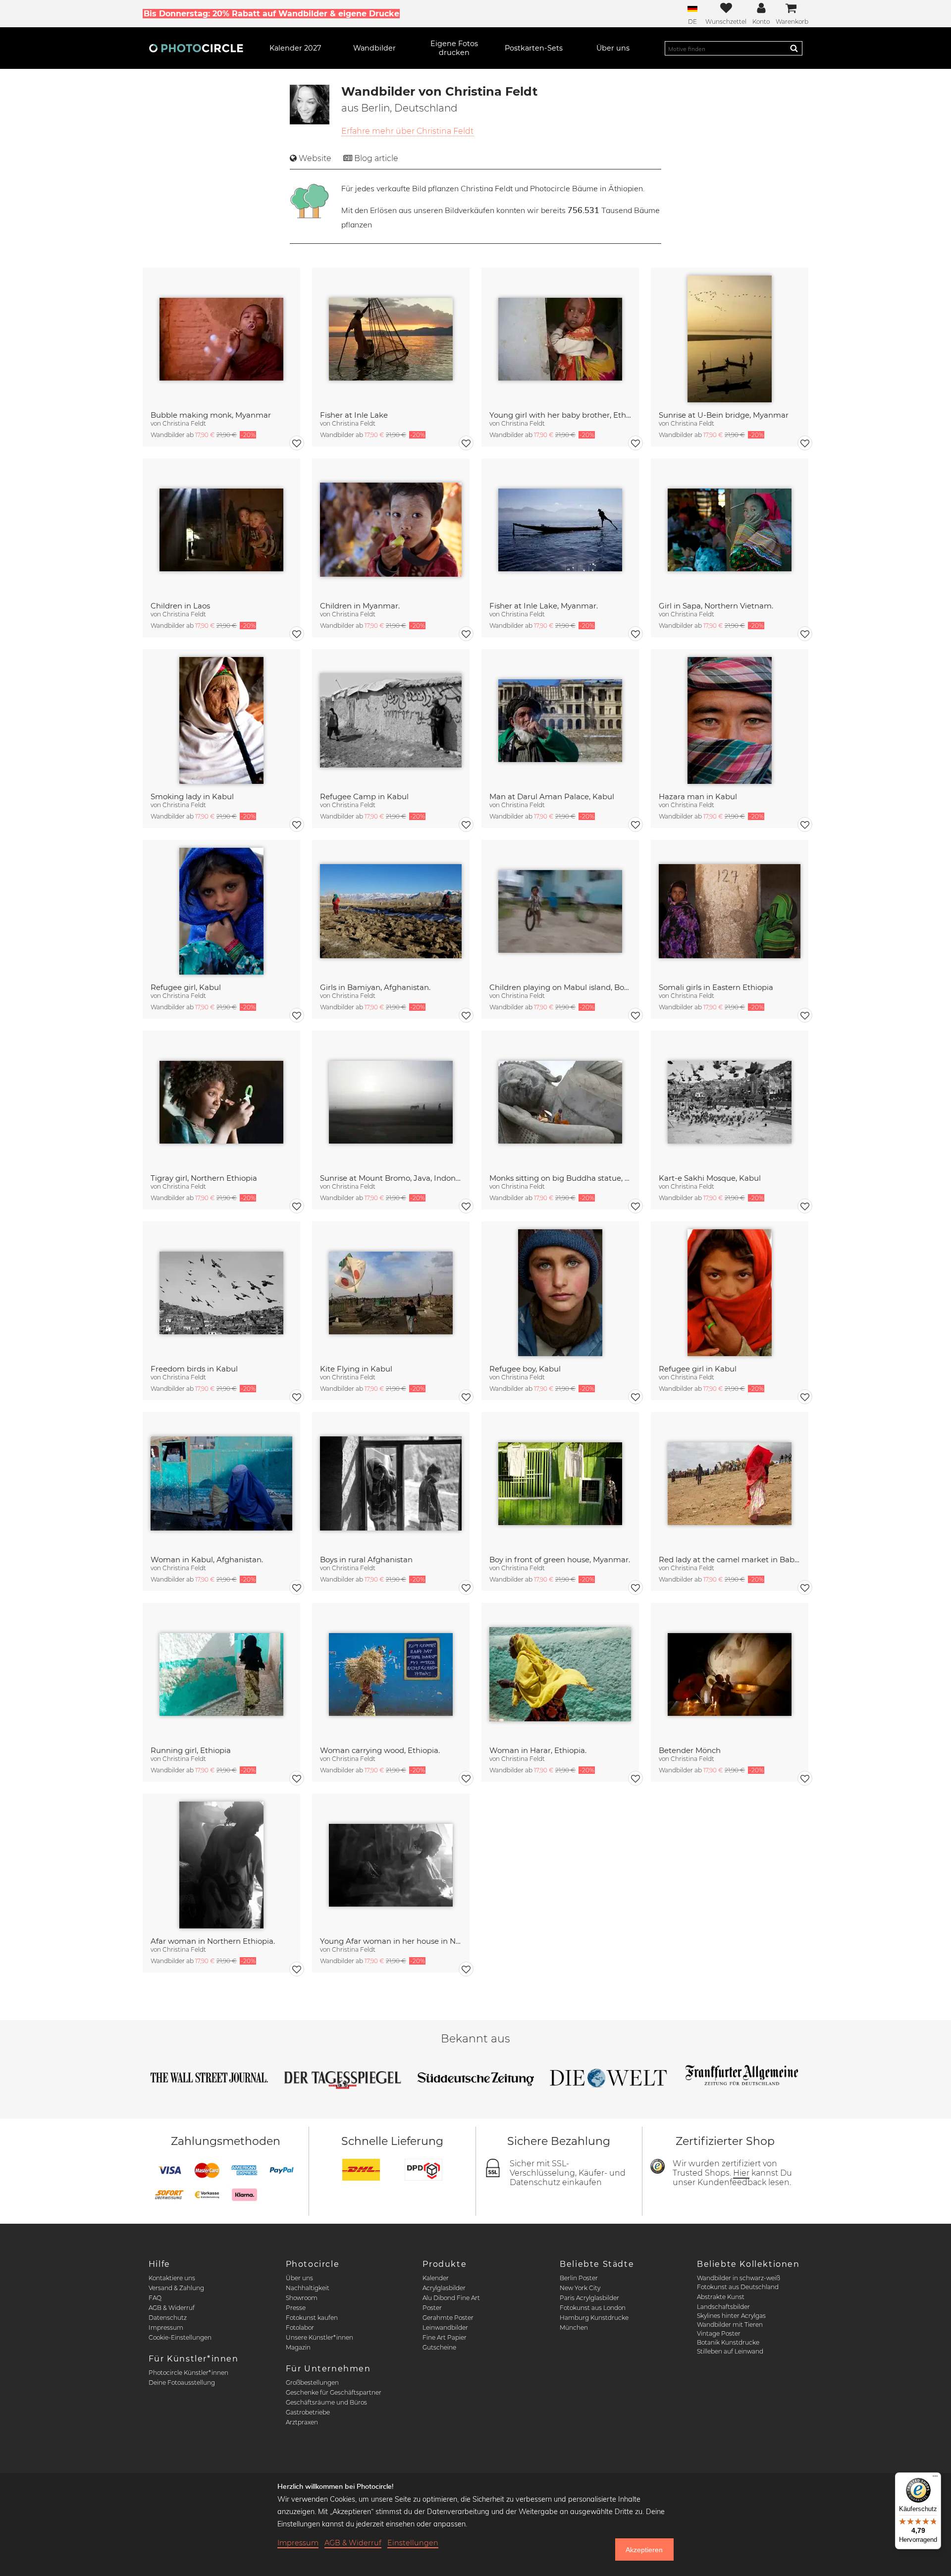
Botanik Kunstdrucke (728, 2342)
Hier (741, 2173)
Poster (432, 2308)
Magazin (298, 2347)
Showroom (302, 2298)
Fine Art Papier (445, 2337)
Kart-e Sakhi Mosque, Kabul (710, 1178)
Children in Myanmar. (360, 606)
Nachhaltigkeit (308, 2288)
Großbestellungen (312, 2383)
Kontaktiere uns (172, 2278)
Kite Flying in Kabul (356, 1369)
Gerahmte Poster (448, 2318)
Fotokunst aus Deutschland (738, 2287)
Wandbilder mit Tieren (730, 2325)
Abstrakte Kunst (721, 2297)
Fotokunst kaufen (312, 2318)
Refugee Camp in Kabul (364, 796)
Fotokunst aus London (593, 2308)
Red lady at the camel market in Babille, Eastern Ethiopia (730, 1560)
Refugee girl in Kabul (698, 1369)
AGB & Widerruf (172, 2308)
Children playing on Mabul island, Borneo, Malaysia (560, 987)
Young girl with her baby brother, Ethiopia (560, 415)
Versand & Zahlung (176, 2288)
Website (315, 158)
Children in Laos (180, 606)
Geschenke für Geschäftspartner (334, 2392)
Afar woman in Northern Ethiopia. (213, 1941)
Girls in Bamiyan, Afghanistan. (375, 987)
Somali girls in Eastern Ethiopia (716, 987)
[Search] (794, 48)
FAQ (155, 2298)
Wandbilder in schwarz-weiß (739, 2278)
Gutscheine (439, 2347)
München (574, 2328)
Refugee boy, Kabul (525, 1369)
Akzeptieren (644, 2550)
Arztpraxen (302, 2422)
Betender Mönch (690, 1750)
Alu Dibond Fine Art (451, 2298)
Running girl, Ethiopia (191, 1750)
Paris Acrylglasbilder (589, 2298)
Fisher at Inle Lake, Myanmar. (544, 606)
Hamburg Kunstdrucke (594, 2318)
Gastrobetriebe (308, 2412)
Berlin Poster (579, 2278)
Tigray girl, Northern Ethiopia (204, 1178)
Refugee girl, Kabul (186, 987)
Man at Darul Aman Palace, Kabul (552, 796)
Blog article (376, 158)
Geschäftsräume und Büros (326, 2402)
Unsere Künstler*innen (319, 2337)
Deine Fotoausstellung (182, 2383)
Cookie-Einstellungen (180, 2337)
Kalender (436, 2278)
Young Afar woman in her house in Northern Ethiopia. (391, 1941)
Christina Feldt (184, 423)
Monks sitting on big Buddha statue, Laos (560, 1178)
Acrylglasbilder (444, 2288)
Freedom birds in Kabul (194, 1369)
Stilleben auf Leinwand (730, 2351)
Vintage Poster (719, 2333)
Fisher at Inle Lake (354, 415)
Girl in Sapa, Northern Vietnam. (716, 606)
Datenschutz (168, 2318)
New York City (580, 2288)
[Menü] (935, 2478)
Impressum (166, 2328)
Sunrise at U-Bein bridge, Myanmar (724, 415)
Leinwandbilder (445, 2328)
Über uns (299, 2278)
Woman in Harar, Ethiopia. (538, 1750)
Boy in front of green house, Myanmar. (560, 1560)
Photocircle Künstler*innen (188, 2373)
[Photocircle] (196, 48)
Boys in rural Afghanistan (366, 1560)
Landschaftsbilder (723, 2307)
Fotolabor (300, 2328)
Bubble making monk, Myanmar (211, 415)
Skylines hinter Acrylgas (731, 2316)
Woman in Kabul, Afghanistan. (207, 1560)
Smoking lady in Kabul (192, 796)
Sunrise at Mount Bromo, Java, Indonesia (391, 1178)
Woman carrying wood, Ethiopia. (380, 1750)
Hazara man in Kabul (698, 796)
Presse (296, 2308)
